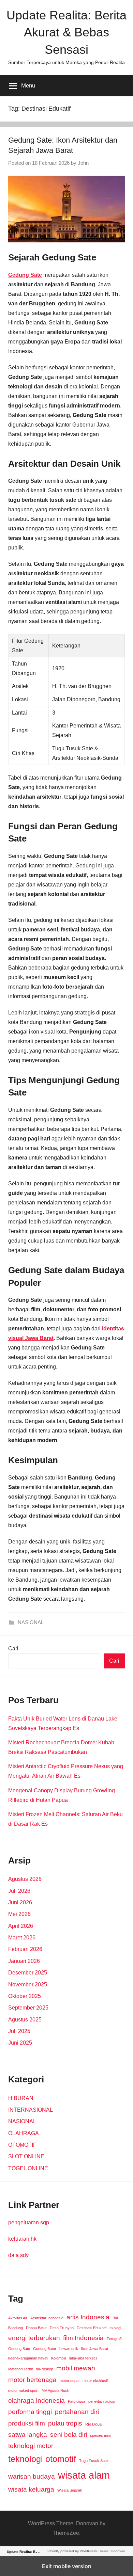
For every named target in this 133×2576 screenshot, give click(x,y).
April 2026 (21, 1926)
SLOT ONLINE (26, 2156)
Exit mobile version (67, 2566)
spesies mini (100, 2435)
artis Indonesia (88, 2317)
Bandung (16, 2328)
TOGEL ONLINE (28, 2168)
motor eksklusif (95, 2381)
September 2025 (28, 2008)
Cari (13, 1649)
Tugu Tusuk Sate (93, 2461)
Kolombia (59, 2358)
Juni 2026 (20, 1902)
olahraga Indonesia (36, 2401)
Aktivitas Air (18, 2318)
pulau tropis (65, 2423)
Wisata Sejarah (70, 2490)
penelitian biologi (102, 2401)
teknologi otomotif (42, 2459)
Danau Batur (36, 2328)
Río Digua (93, 2424)
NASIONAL (31, 1622)
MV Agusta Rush (55, 2390)
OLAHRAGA (24, 2133)
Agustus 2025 (25, 2020)
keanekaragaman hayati (28, 2358)
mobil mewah (76, 2368)
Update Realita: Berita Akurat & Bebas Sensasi (66, 32)
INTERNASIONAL (31, 2110)
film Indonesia (83, 2338)
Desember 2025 (28, 1973)
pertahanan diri (77, 2412)
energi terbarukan (34, 2338)
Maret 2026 (22, 1938)
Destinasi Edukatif (92, 2328)
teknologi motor (31, 2446)
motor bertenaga (32, 2380)
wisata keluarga (31, 2489)
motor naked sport (23, 2390)
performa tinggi (30, 2412)
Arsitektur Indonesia (47, 2318)
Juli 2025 (19, 2031)
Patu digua (77, 2401)
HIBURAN (21, 2098)
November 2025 (28, 1985)
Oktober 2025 (25, 1996)
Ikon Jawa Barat (95, 2349)
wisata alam (84, 2475)
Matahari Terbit (20, 2369)
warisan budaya (32, 2476)
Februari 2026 (25, 1949)
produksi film (27, 2423)
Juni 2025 (20, 2043)
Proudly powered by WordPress (72, 2551)
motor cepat (70, 2381)
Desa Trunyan (62, 2328)
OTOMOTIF (22, 2145)
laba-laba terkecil (83, 2358)
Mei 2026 (19, 1914)
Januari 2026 (24, 1961)
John (83, 163)
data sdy (18, 2255)
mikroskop (45, 2369)
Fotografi (114, 2339)
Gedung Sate (19, 2349)
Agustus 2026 (25, 1879)
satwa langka (28, 2435)
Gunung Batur (45, 2349)
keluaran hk (22, 2239)
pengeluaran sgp (29, 2222)
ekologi (115, 2328)
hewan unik (69, 2349)
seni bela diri (69, 2435)
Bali (115, 2318)
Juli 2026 (19, 1891)
